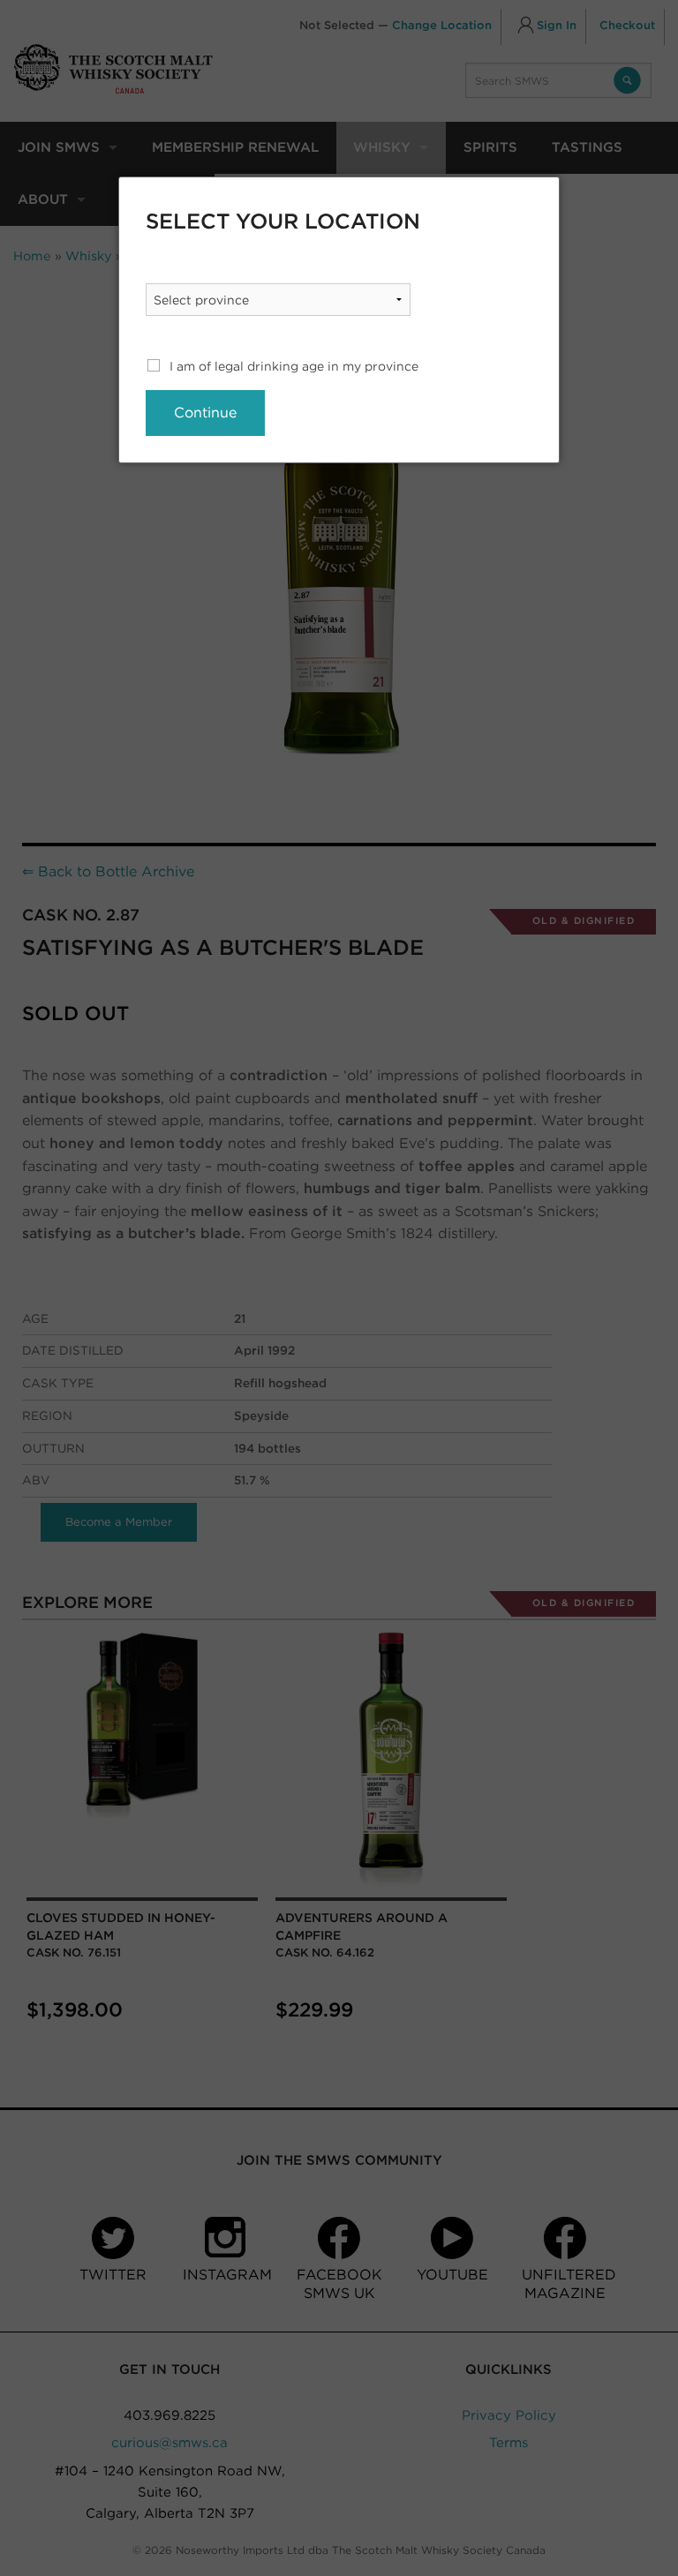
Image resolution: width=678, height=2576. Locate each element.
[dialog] (339, 320)
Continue (205, 413)
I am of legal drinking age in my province (294, 366)
